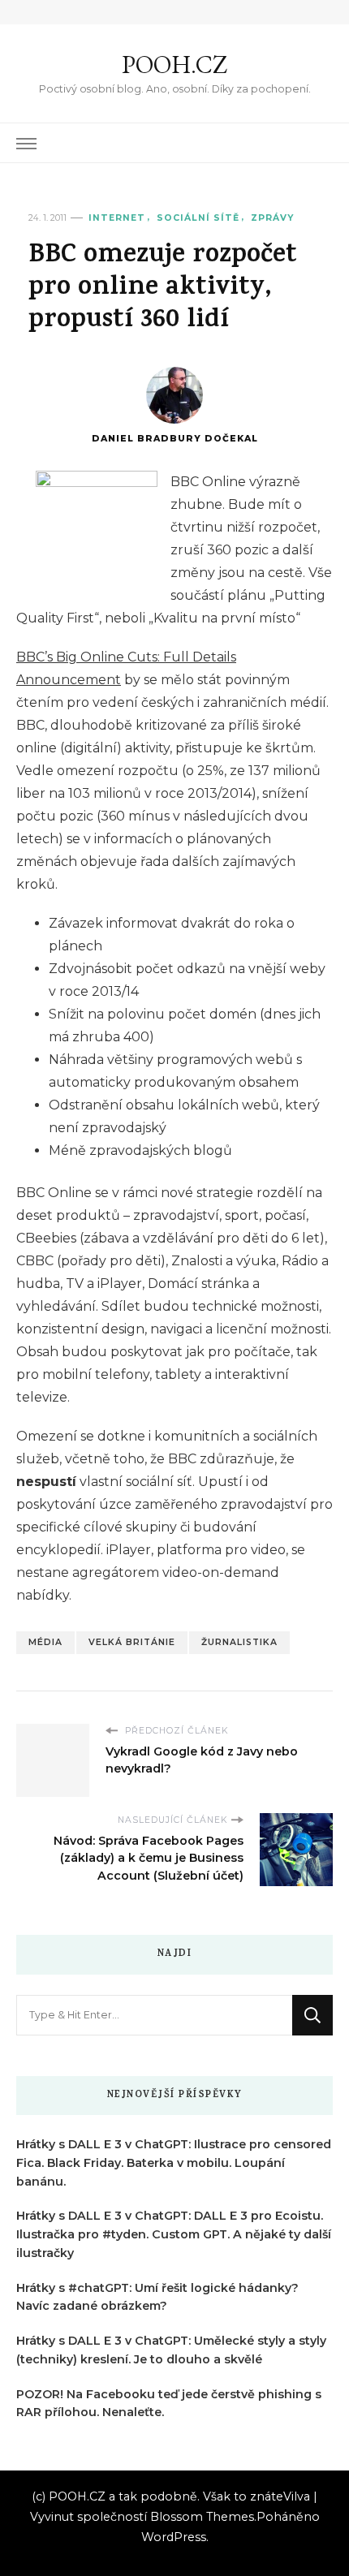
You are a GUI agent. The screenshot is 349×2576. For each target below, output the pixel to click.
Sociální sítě (198, 218)
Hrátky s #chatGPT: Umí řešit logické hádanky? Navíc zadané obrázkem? (157, 2297)
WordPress (174, 2537)
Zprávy (272, 218)
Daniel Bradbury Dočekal (175, 439)
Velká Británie (132, 1642)
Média (45, 1642)
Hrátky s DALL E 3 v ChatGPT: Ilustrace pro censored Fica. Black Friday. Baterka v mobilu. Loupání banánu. (174, 2163)
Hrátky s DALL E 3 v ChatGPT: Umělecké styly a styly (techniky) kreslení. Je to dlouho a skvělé (171, 2350)
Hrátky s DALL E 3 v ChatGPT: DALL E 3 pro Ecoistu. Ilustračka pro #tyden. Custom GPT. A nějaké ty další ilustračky (174, 2234)
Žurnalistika (239, 1642)
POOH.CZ (174, 65)
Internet (117, 218)
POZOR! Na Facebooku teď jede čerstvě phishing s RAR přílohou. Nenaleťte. (169, 2404)
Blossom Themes (202, 2517)
